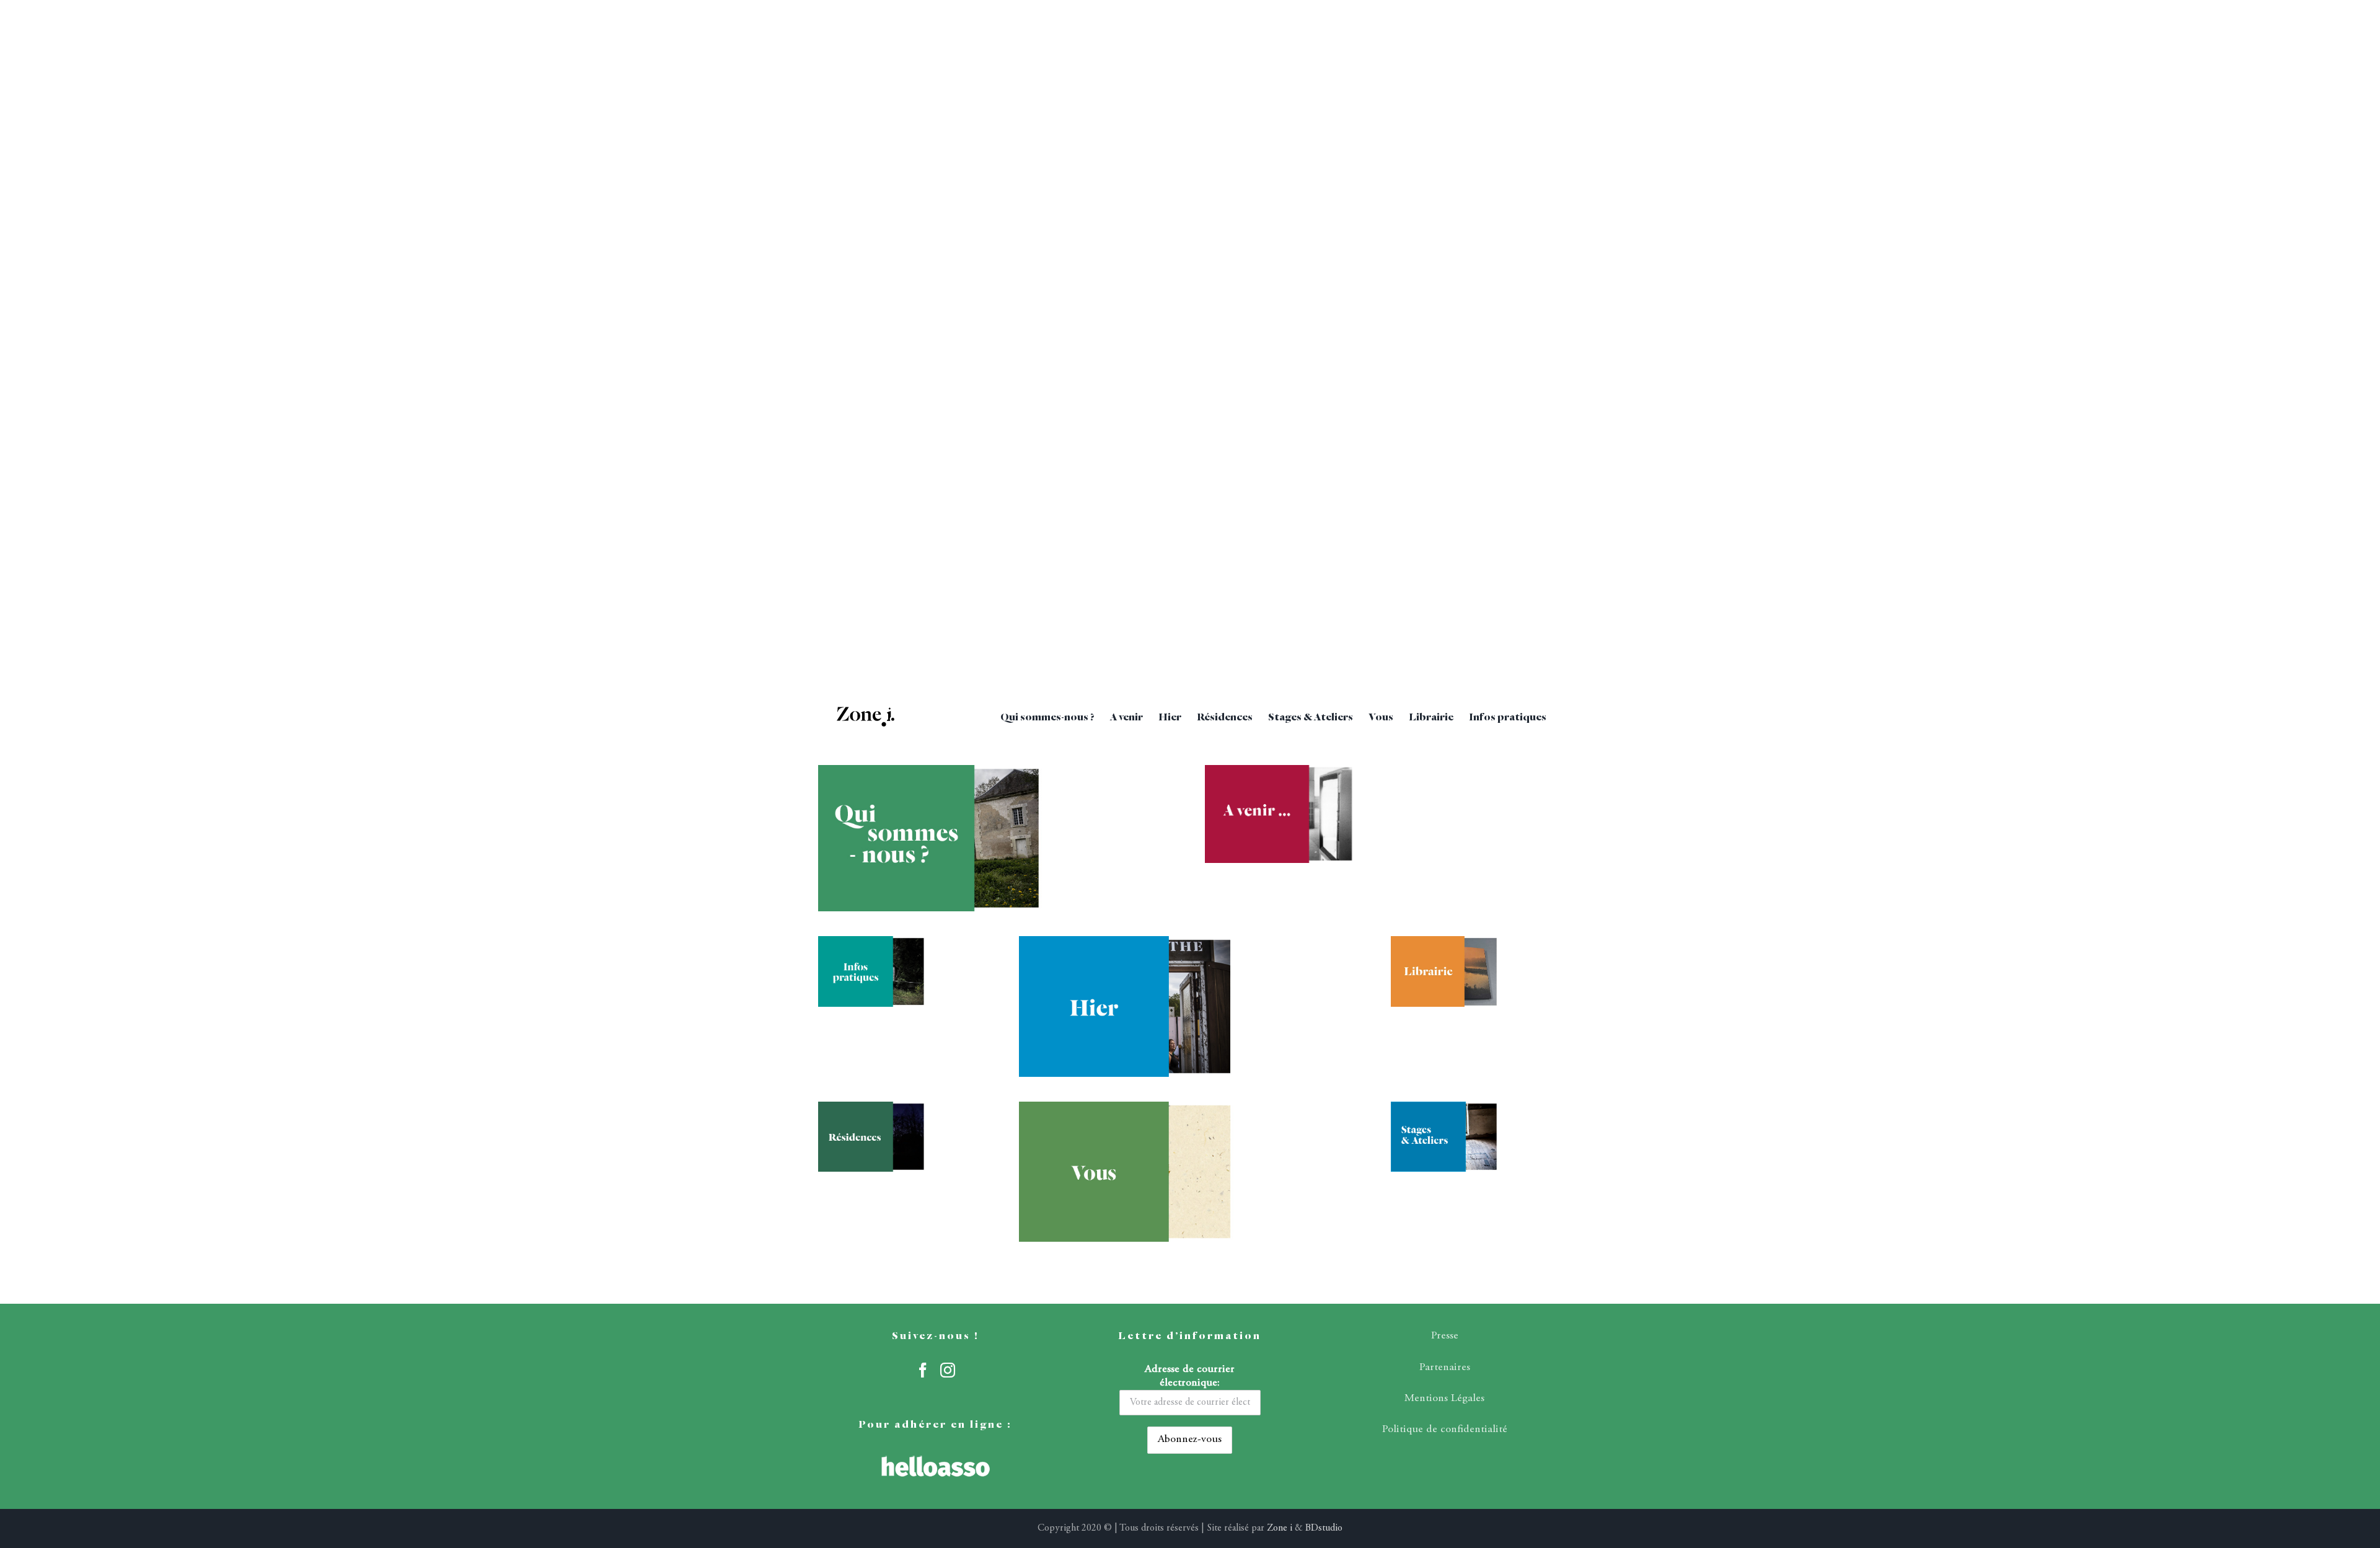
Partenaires (1445, 1368)
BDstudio (1324, 1528)
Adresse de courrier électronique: (1190, 1376)
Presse (1445, 1336)
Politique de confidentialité (1445, 1430)
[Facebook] (923, 1370)
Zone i (1280, 1528)
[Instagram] (948, 1370)
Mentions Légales (1444, 1399)
